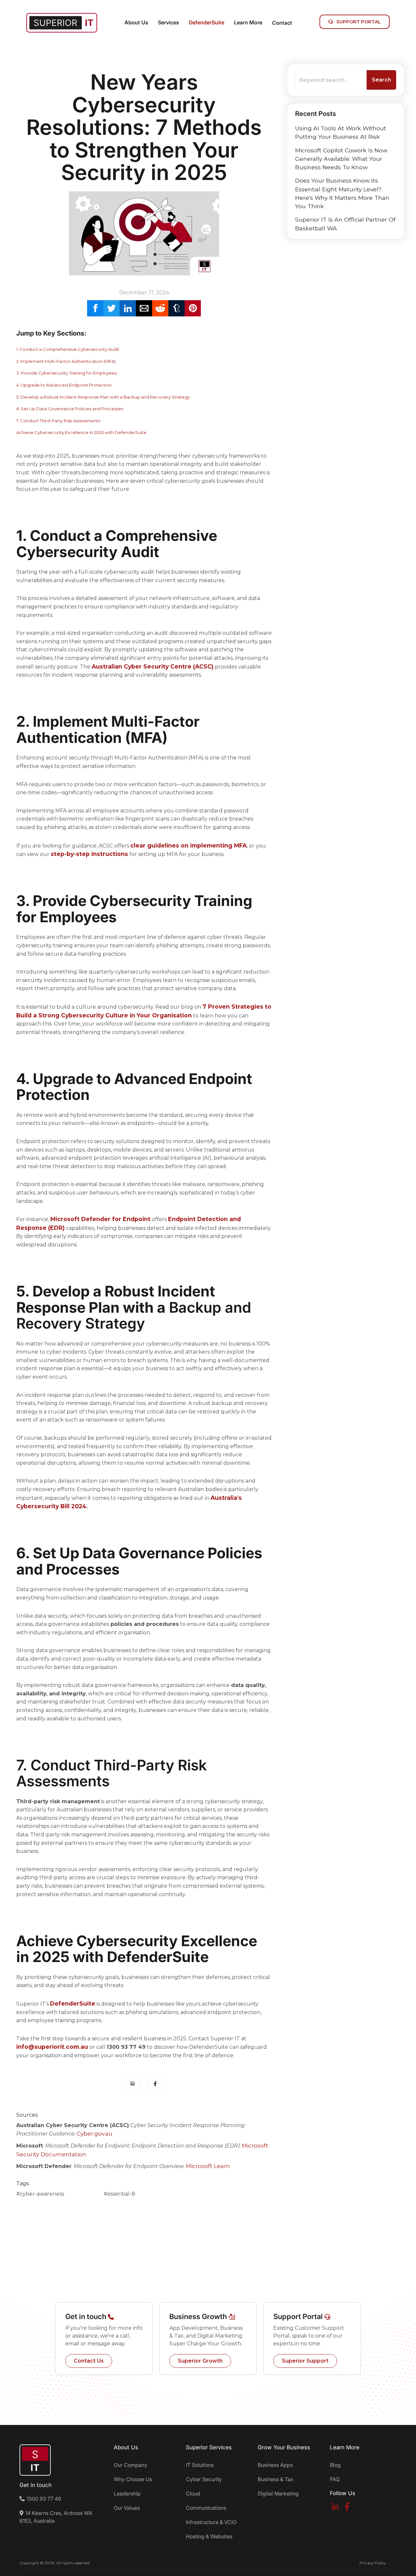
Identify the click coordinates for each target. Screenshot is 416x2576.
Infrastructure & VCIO (211, 2522)
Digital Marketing (278, 2493)
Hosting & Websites (209, 2536)
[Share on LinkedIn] (128, 308)
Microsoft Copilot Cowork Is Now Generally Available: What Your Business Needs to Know (341, 159)
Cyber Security (204, 2479)
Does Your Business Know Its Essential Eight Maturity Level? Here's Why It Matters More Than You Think (342, 193)
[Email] (144, 308)
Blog (335, 2465)
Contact (282, 23)
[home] (62, 23)
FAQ (335, 2479)
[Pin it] (193, 308)
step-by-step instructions (89, 854)
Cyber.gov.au (95, 2133)
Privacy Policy (373, 2563)
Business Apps (275, 2465)
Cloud (193, 2493)
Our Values (127, 2508)
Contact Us (89, 2361)
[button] (136, 23)
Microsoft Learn (208, 2166)
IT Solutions (200, 2465)
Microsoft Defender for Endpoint (100, 1219)
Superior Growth (200, 2361)
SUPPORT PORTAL (355, 22)
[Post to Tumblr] (176, 308)
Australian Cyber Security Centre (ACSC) (153, 666)
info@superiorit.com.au (52, 2047)
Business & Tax (276, 2479)
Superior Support (305, 2361)
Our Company (130, 2465)
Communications (206, 2508)
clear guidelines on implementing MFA (188, 845)
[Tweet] (111, 308)
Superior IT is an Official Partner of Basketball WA (345, 224)
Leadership (127, 2493)
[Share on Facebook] (95, 308)
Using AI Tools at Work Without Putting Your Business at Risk (341, 132)
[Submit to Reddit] (160, 308)
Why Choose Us (133, 2479)
